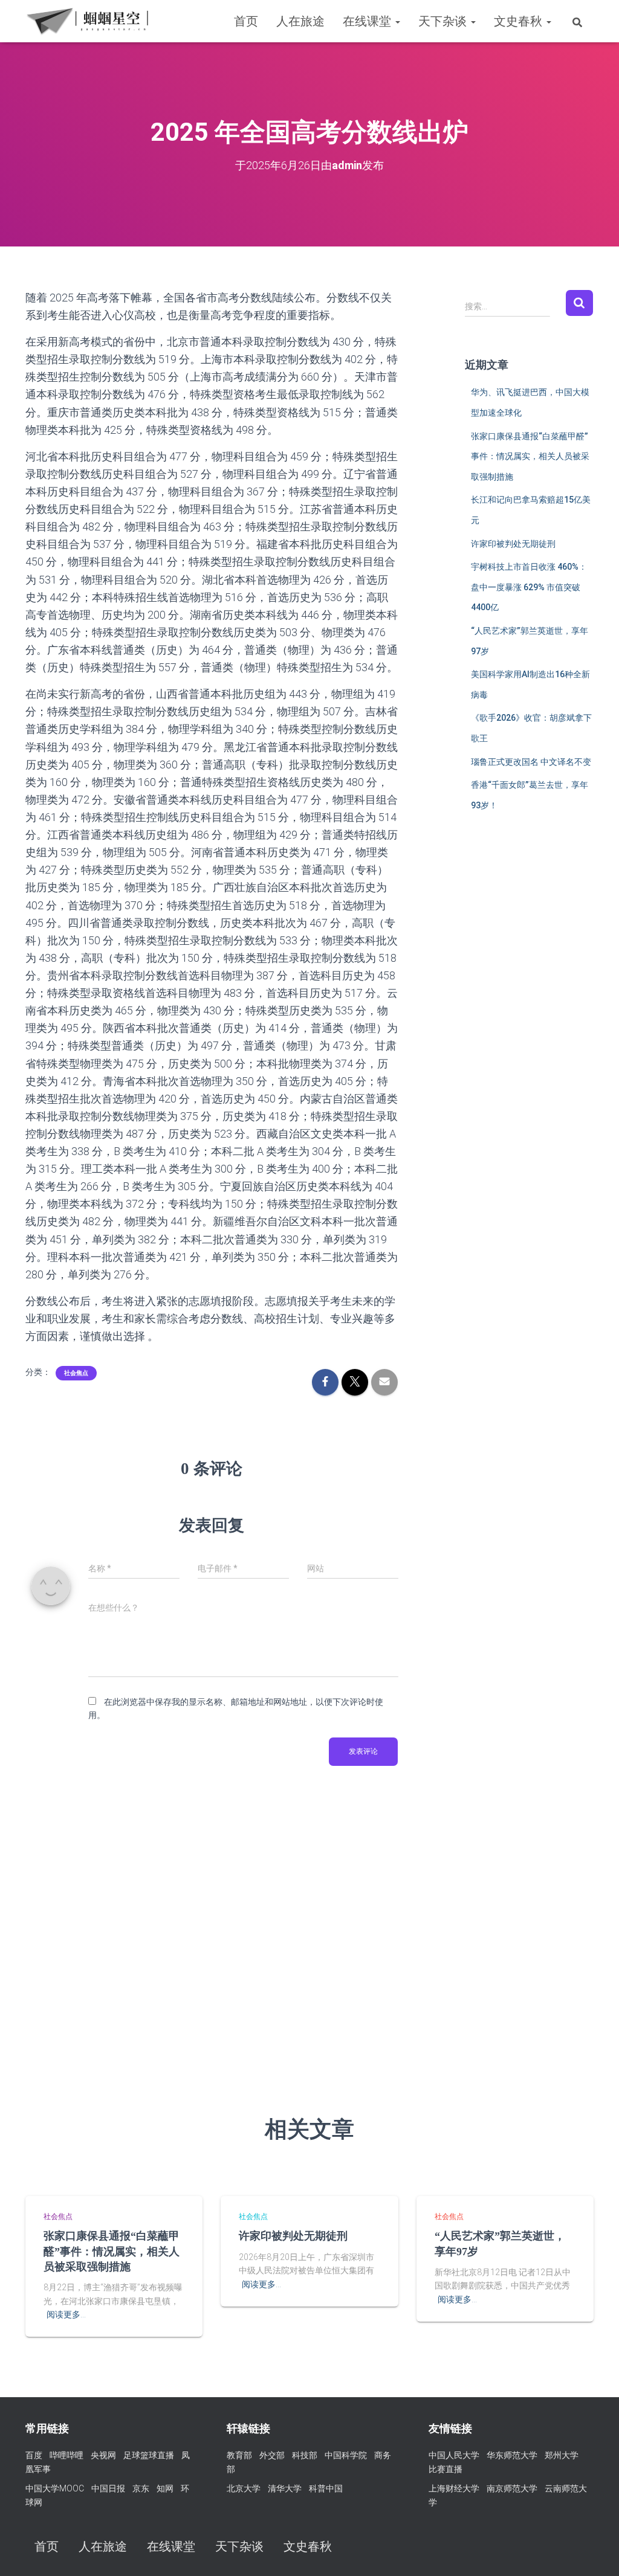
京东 (141, 2488)
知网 (165, 2488)
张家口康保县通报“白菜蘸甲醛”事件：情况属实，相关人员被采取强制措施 (530, 456)
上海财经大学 (454, 2488)
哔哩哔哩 (66, 2455)
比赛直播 (446, 2469)
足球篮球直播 (149, 2455)
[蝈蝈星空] (87, 21)
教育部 (239, 2455)
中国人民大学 (454, 2455)
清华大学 (285, 2488)
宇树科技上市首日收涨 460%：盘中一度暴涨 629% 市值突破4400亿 (529, 587)
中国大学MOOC (55, 2488)
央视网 (103, 2455)
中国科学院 (346, 2455)
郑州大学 (562, 2455)
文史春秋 (520, 21)
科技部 (305, 2455)
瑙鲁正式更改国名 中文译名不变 (531, 762)
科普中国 (326, 2488)
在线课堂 (368, 21)
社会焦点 (76, 1373)
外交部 (272, 2455)
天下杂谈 (444, 21)
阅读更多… (66, 2314)
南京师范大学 (512, 2488)
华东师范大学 (512, 2455)
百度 (34, 2455)
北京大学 (244, 2488)
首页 (246, 21)
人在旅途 (300, 21)
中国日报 (108, 2488)
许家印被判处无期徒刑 (513, 544)
